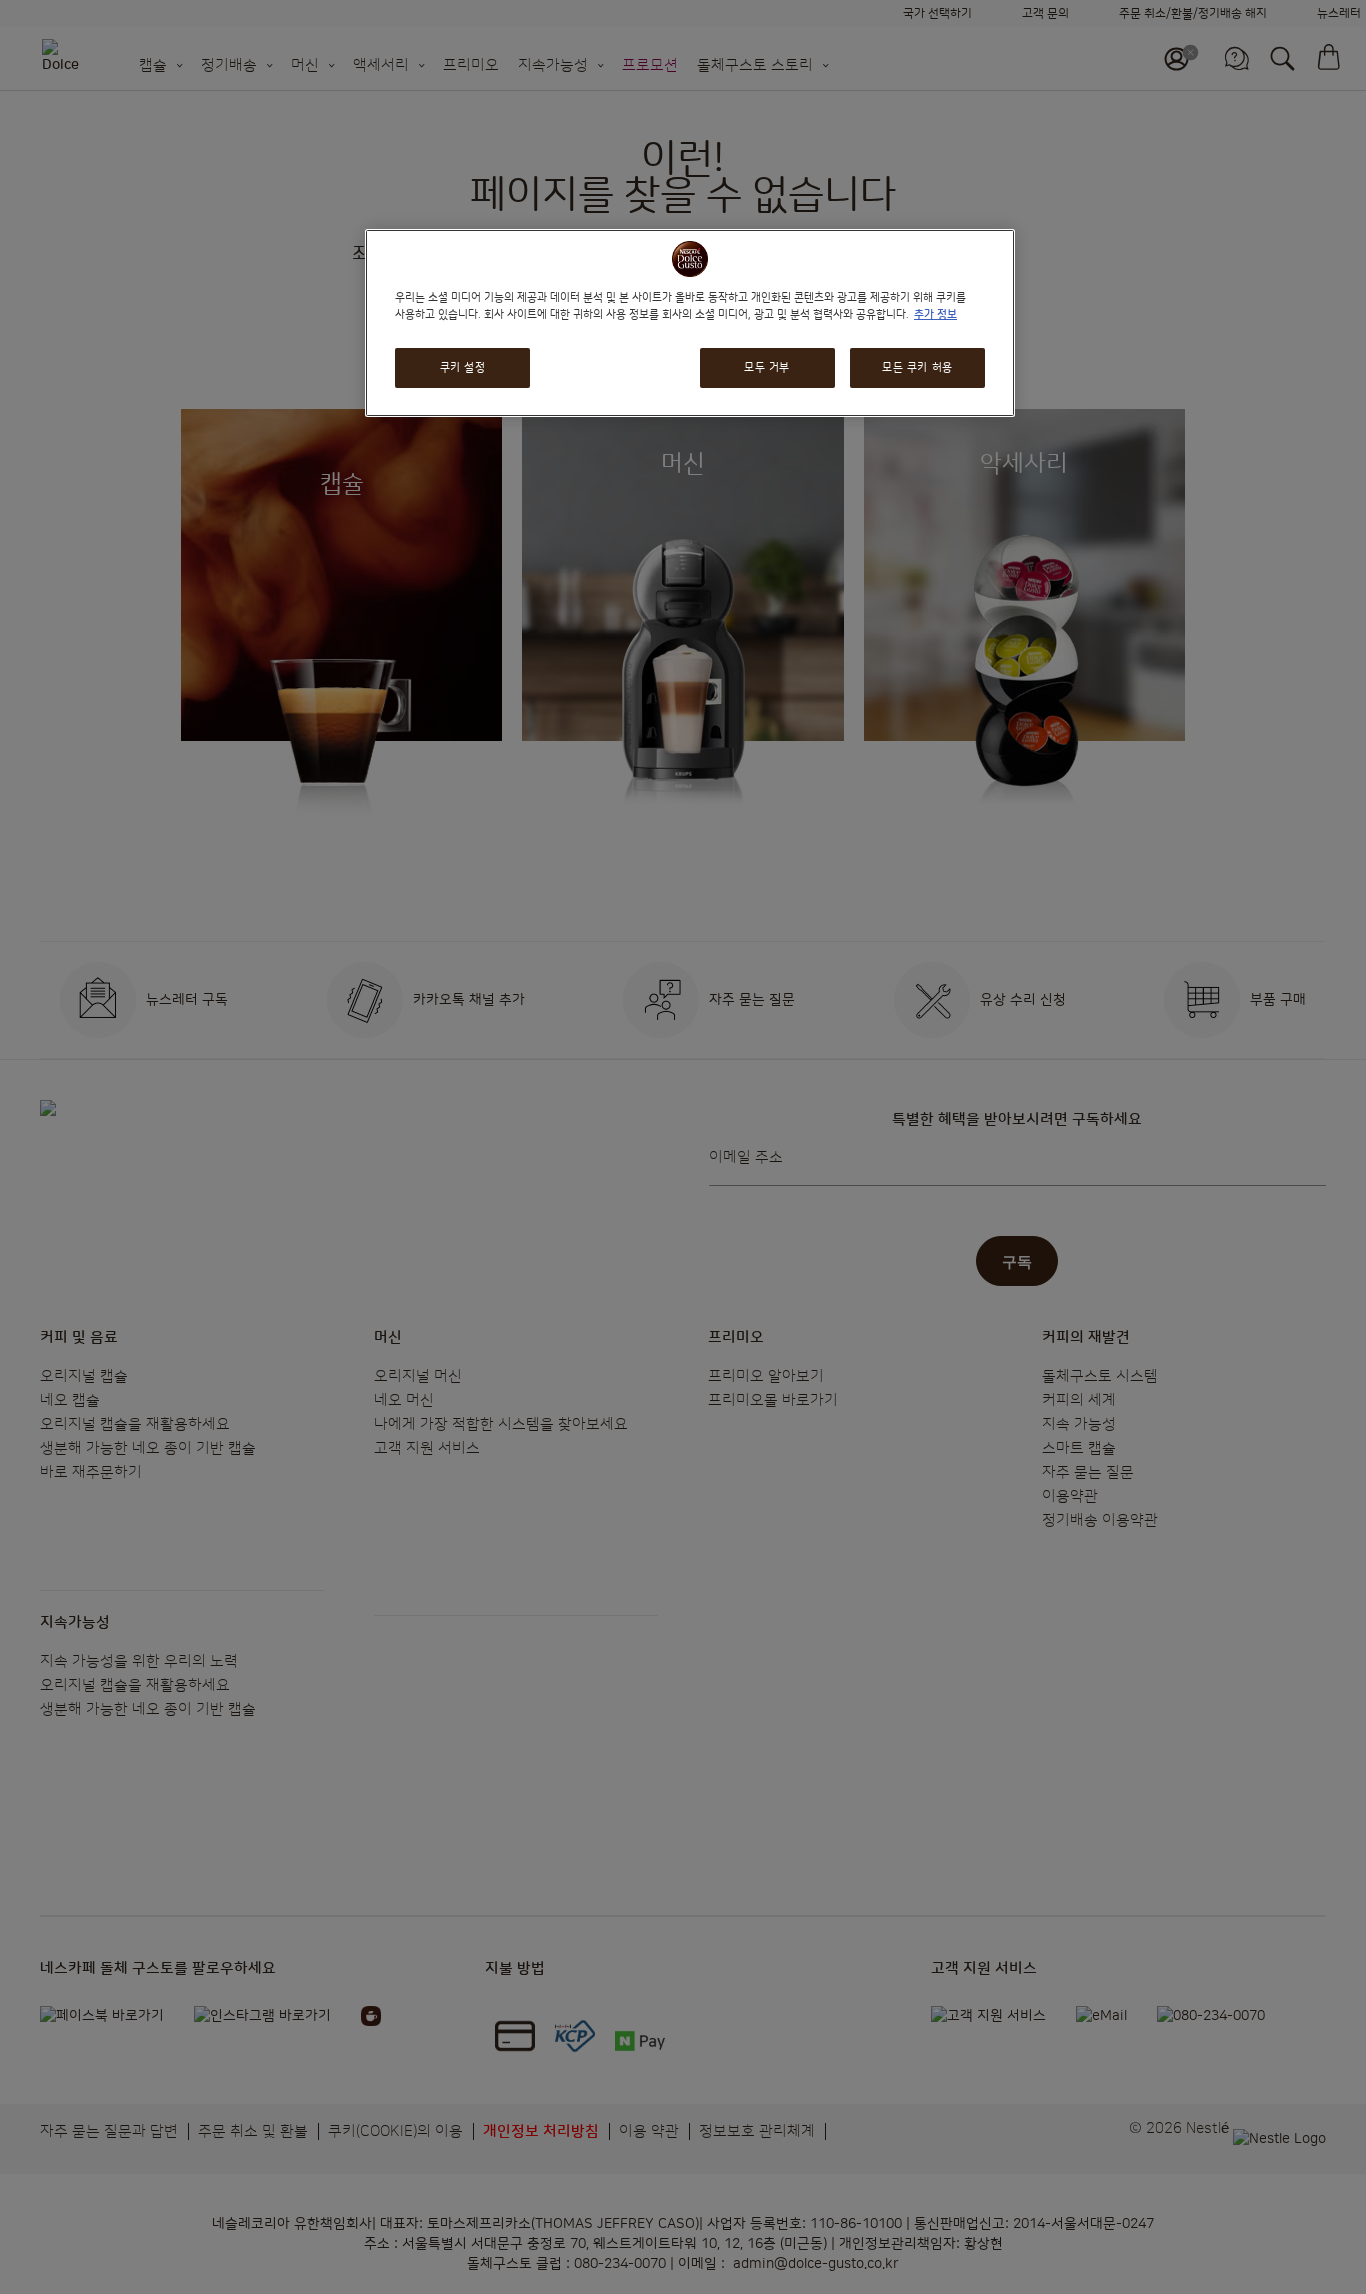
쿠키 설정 (463, 368)
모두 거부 (767, 368)
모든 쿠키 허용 (917, 368)
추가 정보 (935, 314)
